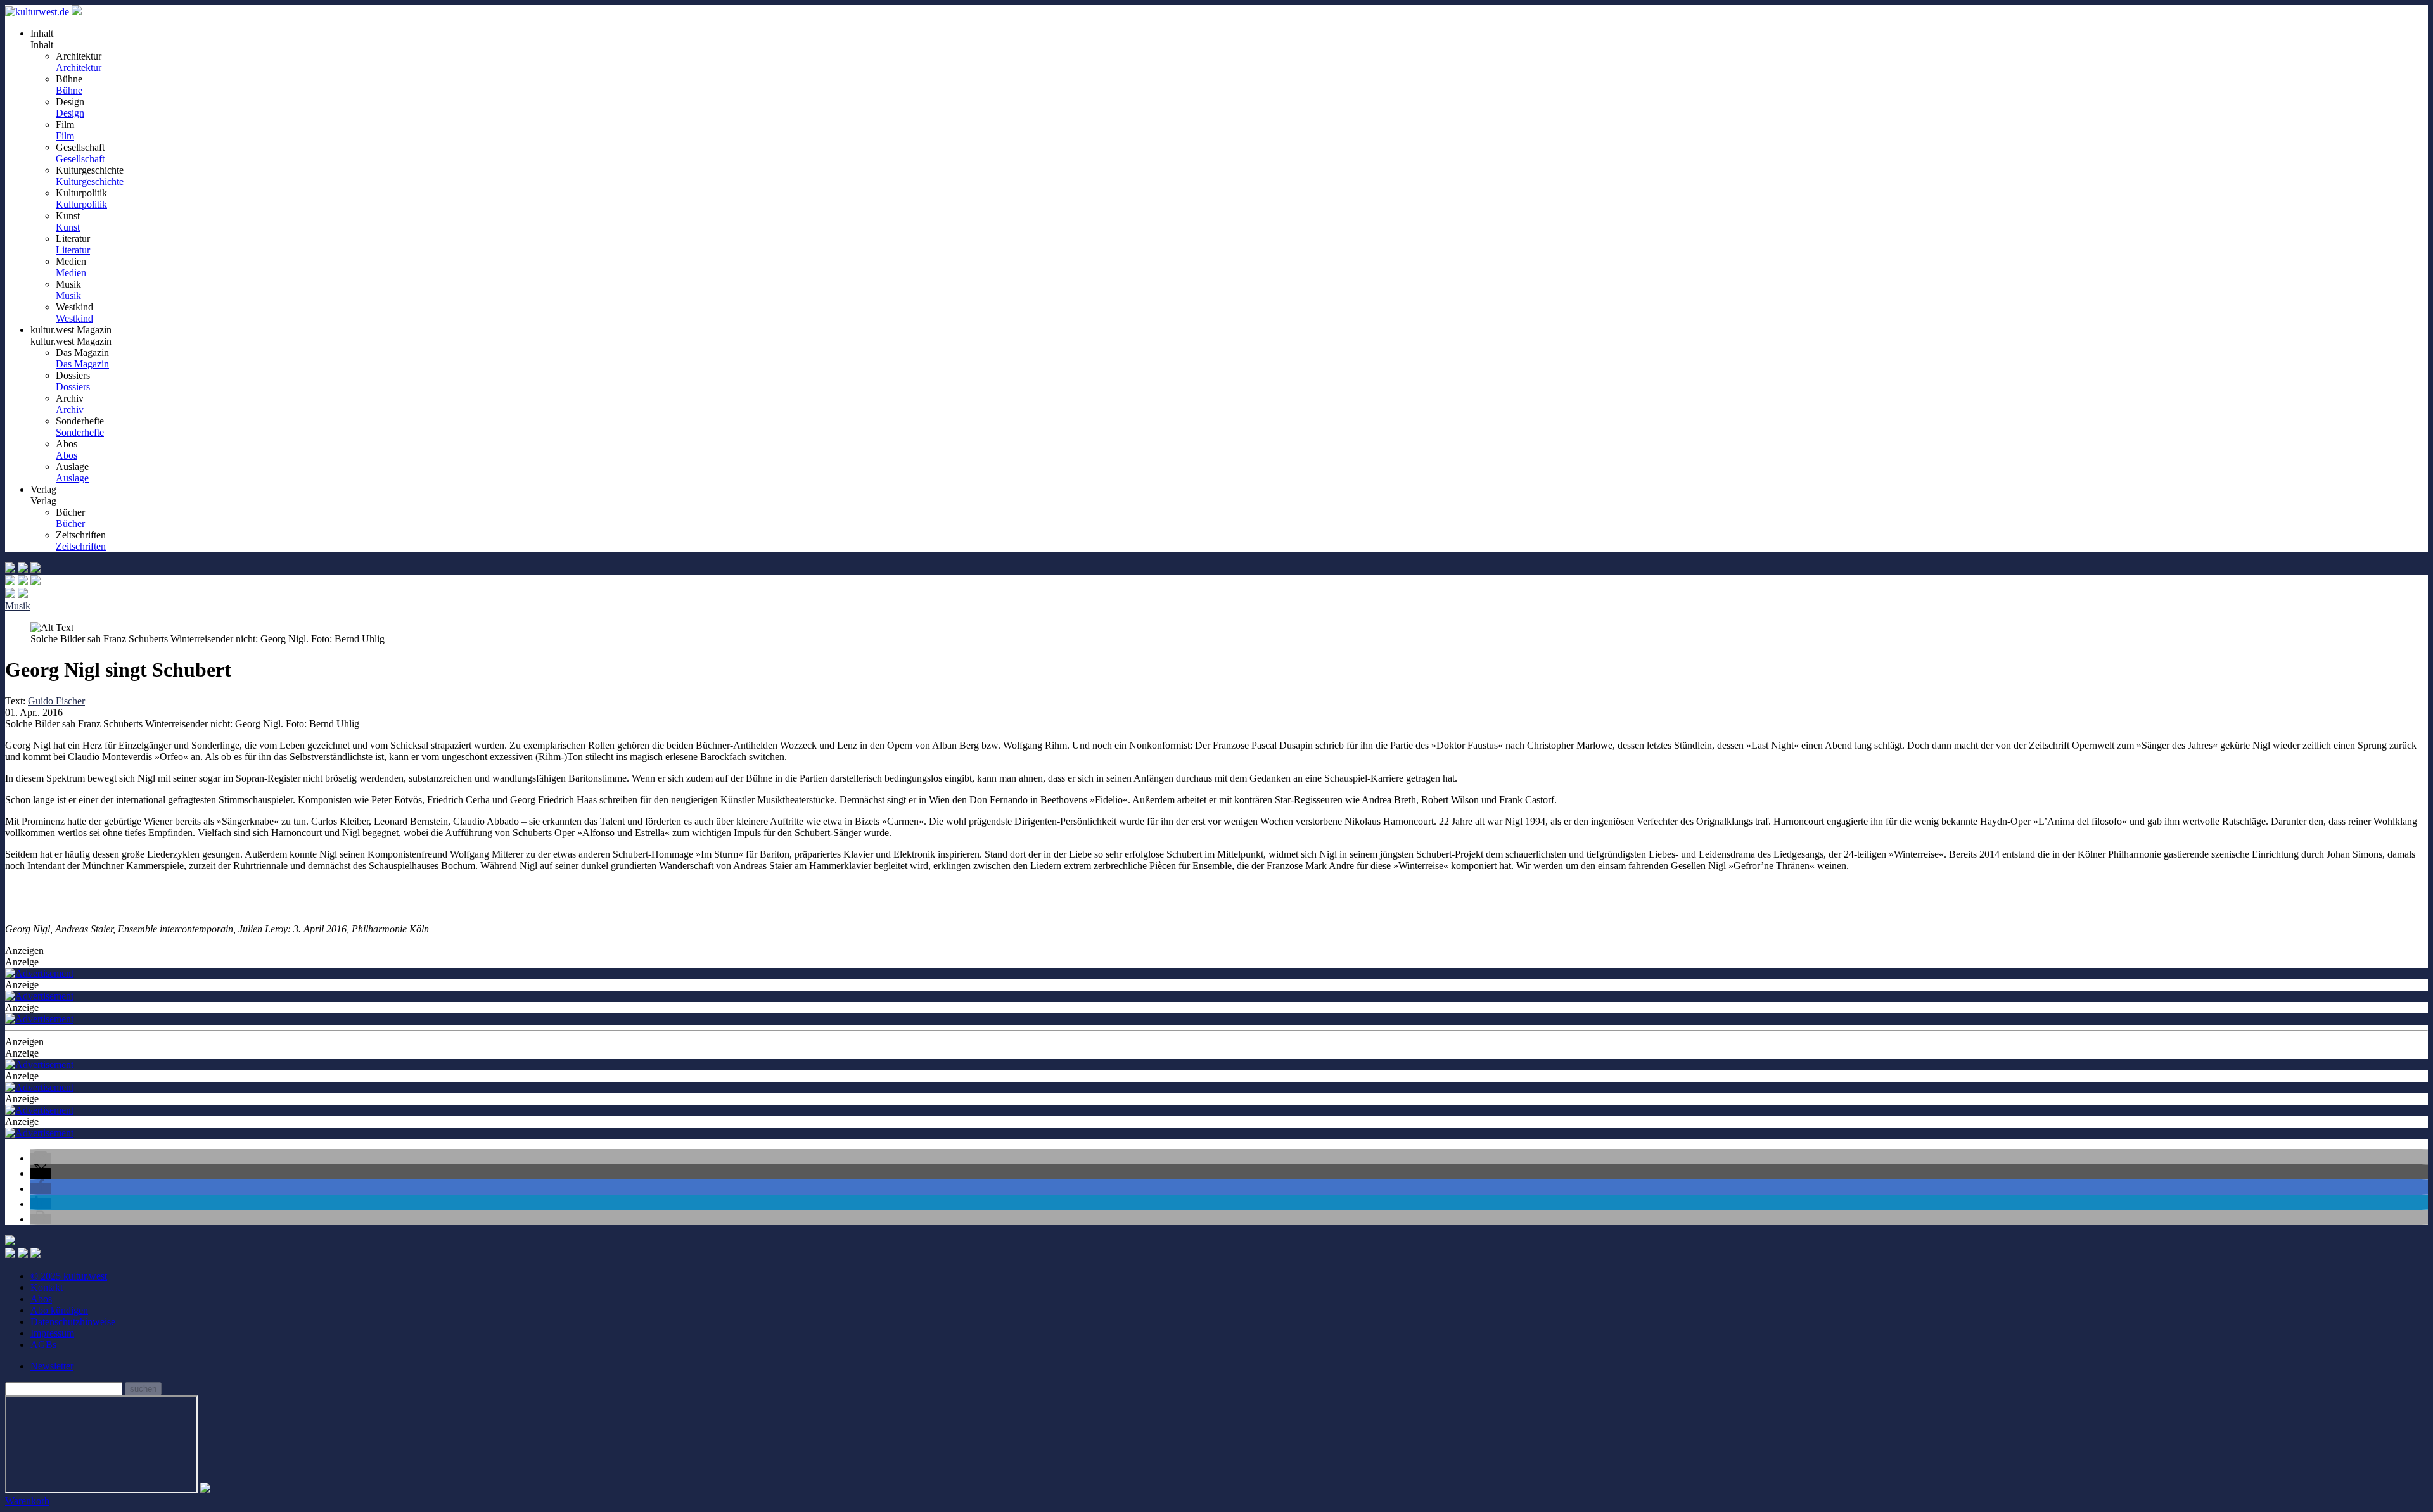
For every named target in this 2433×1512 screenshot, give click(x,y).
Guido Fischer (56, 701)
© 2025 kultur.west (69, 1276)
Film (65, 136)
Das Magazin (82, 364)
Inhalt (42, 45)
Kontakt (47, 1287)
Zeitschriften (81, 546)
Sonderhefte (80, 432)
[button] (41, 1158)
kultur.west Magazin (71, 341)
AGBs (43, 1344)
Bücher (70, 524)
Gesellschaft (80, 159)
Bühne (69, 90)
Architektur (79, 67)
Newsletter (52, 1366)
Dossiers (73, 387)
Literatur (73, 250)
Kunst (68, 227)
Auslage (72, 478)
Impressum (52, 1333)
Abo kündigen (59, 1310)
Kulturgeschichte (90, 181)
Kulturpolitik (81, 204)
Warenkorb (27, 1501)
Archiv (70, 410)
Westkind (74, 318)
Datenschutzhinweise (73, 1322)
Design (70, 113)
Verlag (43, 501)
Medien (71, 273)
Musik (68, 295)
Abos (67, 455)
